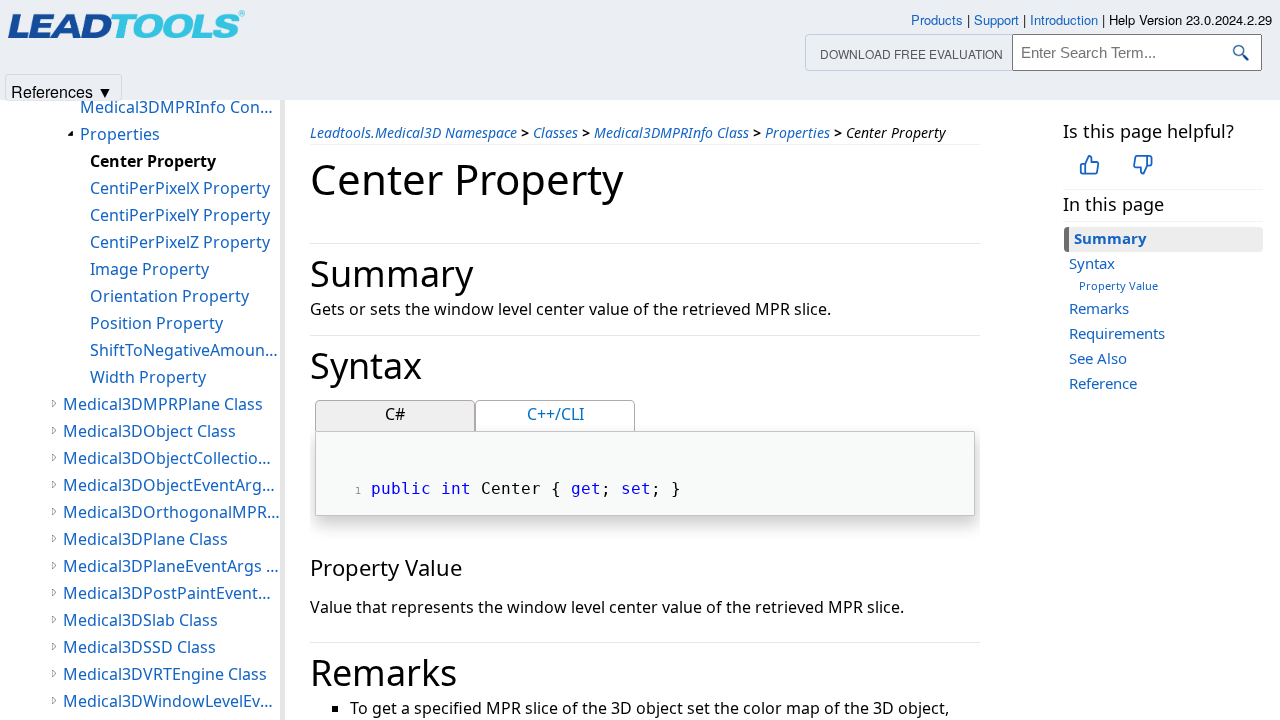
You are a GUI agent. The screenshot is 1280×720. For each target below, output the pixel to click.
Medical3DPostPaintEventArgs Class (171, 593)
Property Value (1118, 285)
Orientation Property (169, 296)
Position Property (156, 323)
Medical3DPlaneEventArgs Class (171, 566)
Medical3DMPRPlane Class (163, 404)
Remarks (1099, 308)
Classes (555, 132)
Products (937, 19)
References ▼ (62, 90)
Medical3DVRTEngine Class (165, 674)
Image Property (149, 269)
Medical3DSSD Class (139, 647)
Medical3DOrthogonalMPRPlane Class (171, 512)
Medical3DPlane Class (145, 539)
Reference (1103, 383)
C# (395, 414)
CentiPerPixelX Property (180, 188)
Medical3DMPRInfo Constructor (180, 107)
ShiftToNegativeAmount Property (185, 350)
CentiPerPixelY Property (180, 215)
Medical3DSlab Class (140, 620)
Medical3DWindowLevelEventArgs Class (171, 701)
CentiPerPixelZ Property (180, 242)
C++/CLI (555, 414)
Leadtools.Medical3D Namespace (413, 132)
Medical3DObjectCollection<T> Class (171, 458)
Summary (1110, 238)
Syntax (1092, 263)
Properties (797, 132)
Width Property (148, 377)
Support (996, 19)
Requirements (1117, 333)
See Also (1098, 358)
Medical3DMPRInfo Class (671, 132)
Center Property (153, 161)
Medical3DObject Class (149, 431)
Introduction (1064, 19)
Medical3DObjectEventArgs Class (171, 485)
